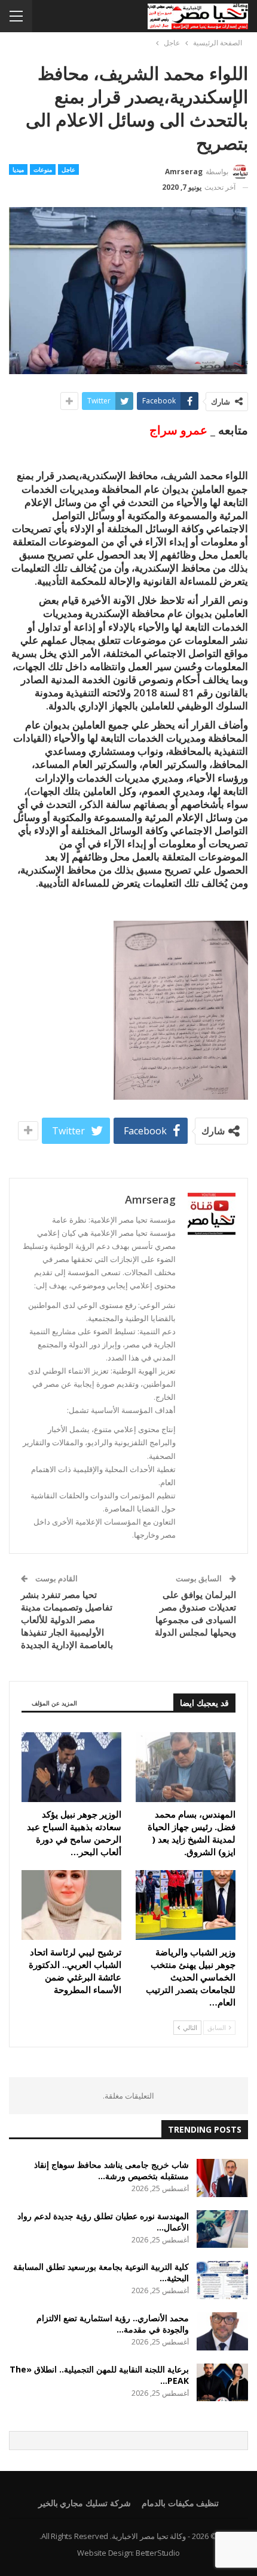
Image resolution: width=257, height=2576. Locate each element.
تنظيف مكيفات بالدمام (180, 2503)
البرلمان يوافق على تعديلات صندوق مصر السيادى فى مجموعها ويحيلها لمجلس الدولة (195, 1613)
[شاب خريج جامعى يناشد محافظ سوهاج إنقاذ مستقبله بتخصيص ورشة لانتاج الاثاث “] (222, 2178)
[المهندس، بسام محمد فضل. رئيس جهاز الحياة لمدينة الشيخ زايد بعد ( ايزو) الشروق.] (186, 1767)
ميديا (18, 169)
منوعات (43, 169)
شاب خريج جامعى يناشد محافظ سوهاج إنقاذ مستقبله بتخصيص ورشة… (111, 2170)
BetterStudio (158, 2553)
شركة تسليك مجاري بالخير (85, 2503)
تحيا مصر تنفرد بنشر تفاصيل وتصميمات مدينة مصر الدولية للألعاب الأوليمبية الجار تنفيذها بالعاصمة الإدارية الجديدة (67, 1619)
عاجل (68, 169)
